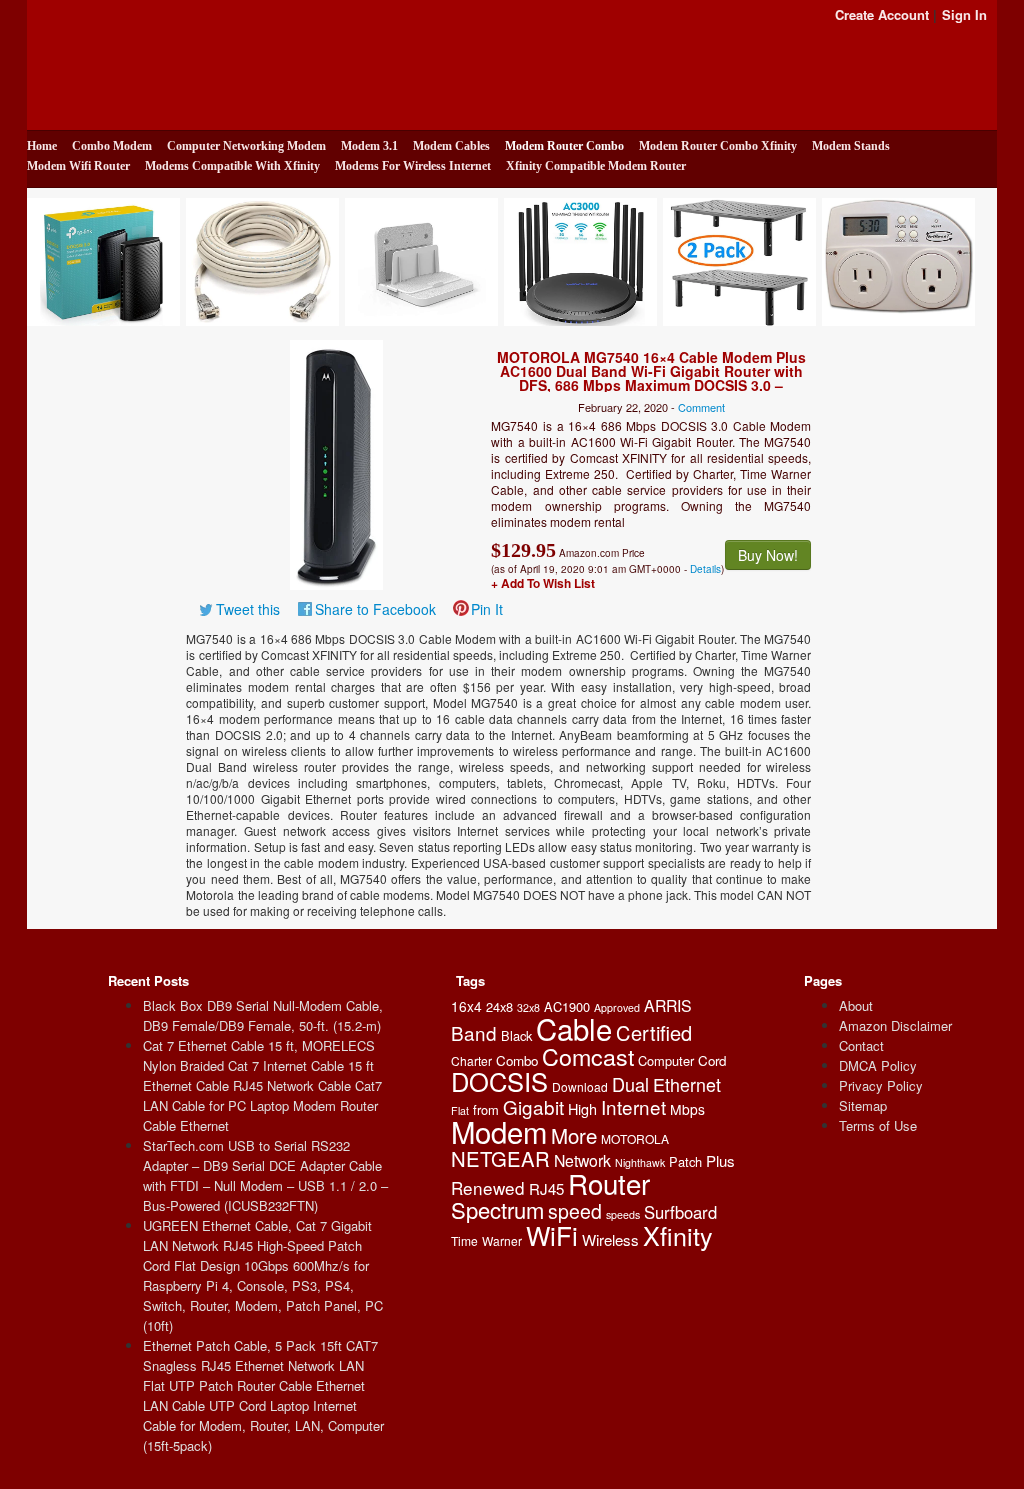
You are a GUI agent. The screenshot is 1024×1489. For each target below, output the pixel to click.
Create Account (882, 14)
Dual (630, 1084)
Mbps (687, 1109)
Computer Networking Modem (246, 146)
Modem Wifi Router (78, 166)
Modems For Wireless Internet (413, 166)
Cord (712, 1060)
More (574, 1135)
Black (516, 1035)
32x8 (528, 1007)
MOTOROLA (635, 1138)
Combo (517, 1060)
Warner (502, 1240)
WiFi (552, 1234)
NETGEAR (500, 1158)
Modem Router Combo (564, 146)
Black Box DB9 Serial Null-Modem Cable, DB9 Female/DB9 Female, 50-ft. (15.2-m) (263, 1015)
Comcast (588, 1056)
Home (42, 146)
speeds (623, 1214)
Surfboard (680, 1212)
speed (575, 1211)
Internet (633, 1106)
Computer (666, 1060)
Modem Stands (851, 146)
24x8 (499, 1006)
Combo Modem (112, 146)
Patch (685, 1161)
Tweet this (248, 609)
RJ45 (546, 1188)
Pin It (487, 609)
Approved (617, 1007)
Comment (701, 407)
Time (464, 1240)
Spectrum (497, 1209)
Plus (720, 1160)
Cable (574, 1028)
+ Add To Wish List (543, 583)
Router (609, 1183)
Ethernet (687, 1084)
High (582, 1108)
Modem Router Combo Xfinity (718, 146)
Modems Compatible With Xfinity (232, 166)
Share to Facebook (375, 609)
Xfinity (678, 1235)
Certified (654, 1032)
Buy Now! (768, 555)
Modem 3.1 (369, 146)
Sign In (964, 14)
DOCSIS (499, 1081)
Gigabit (533, 1106)
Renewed (488, 1187)
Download (580, 1086)
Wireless (610, 1239)
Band (474, 1032)
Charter (471, 1060)
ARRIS (668, 1005)
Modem (499, 1131)
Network (582, 1160)
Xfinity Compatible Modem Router (596, 166)
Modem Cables (451, 146)
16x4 (466, 1006)
